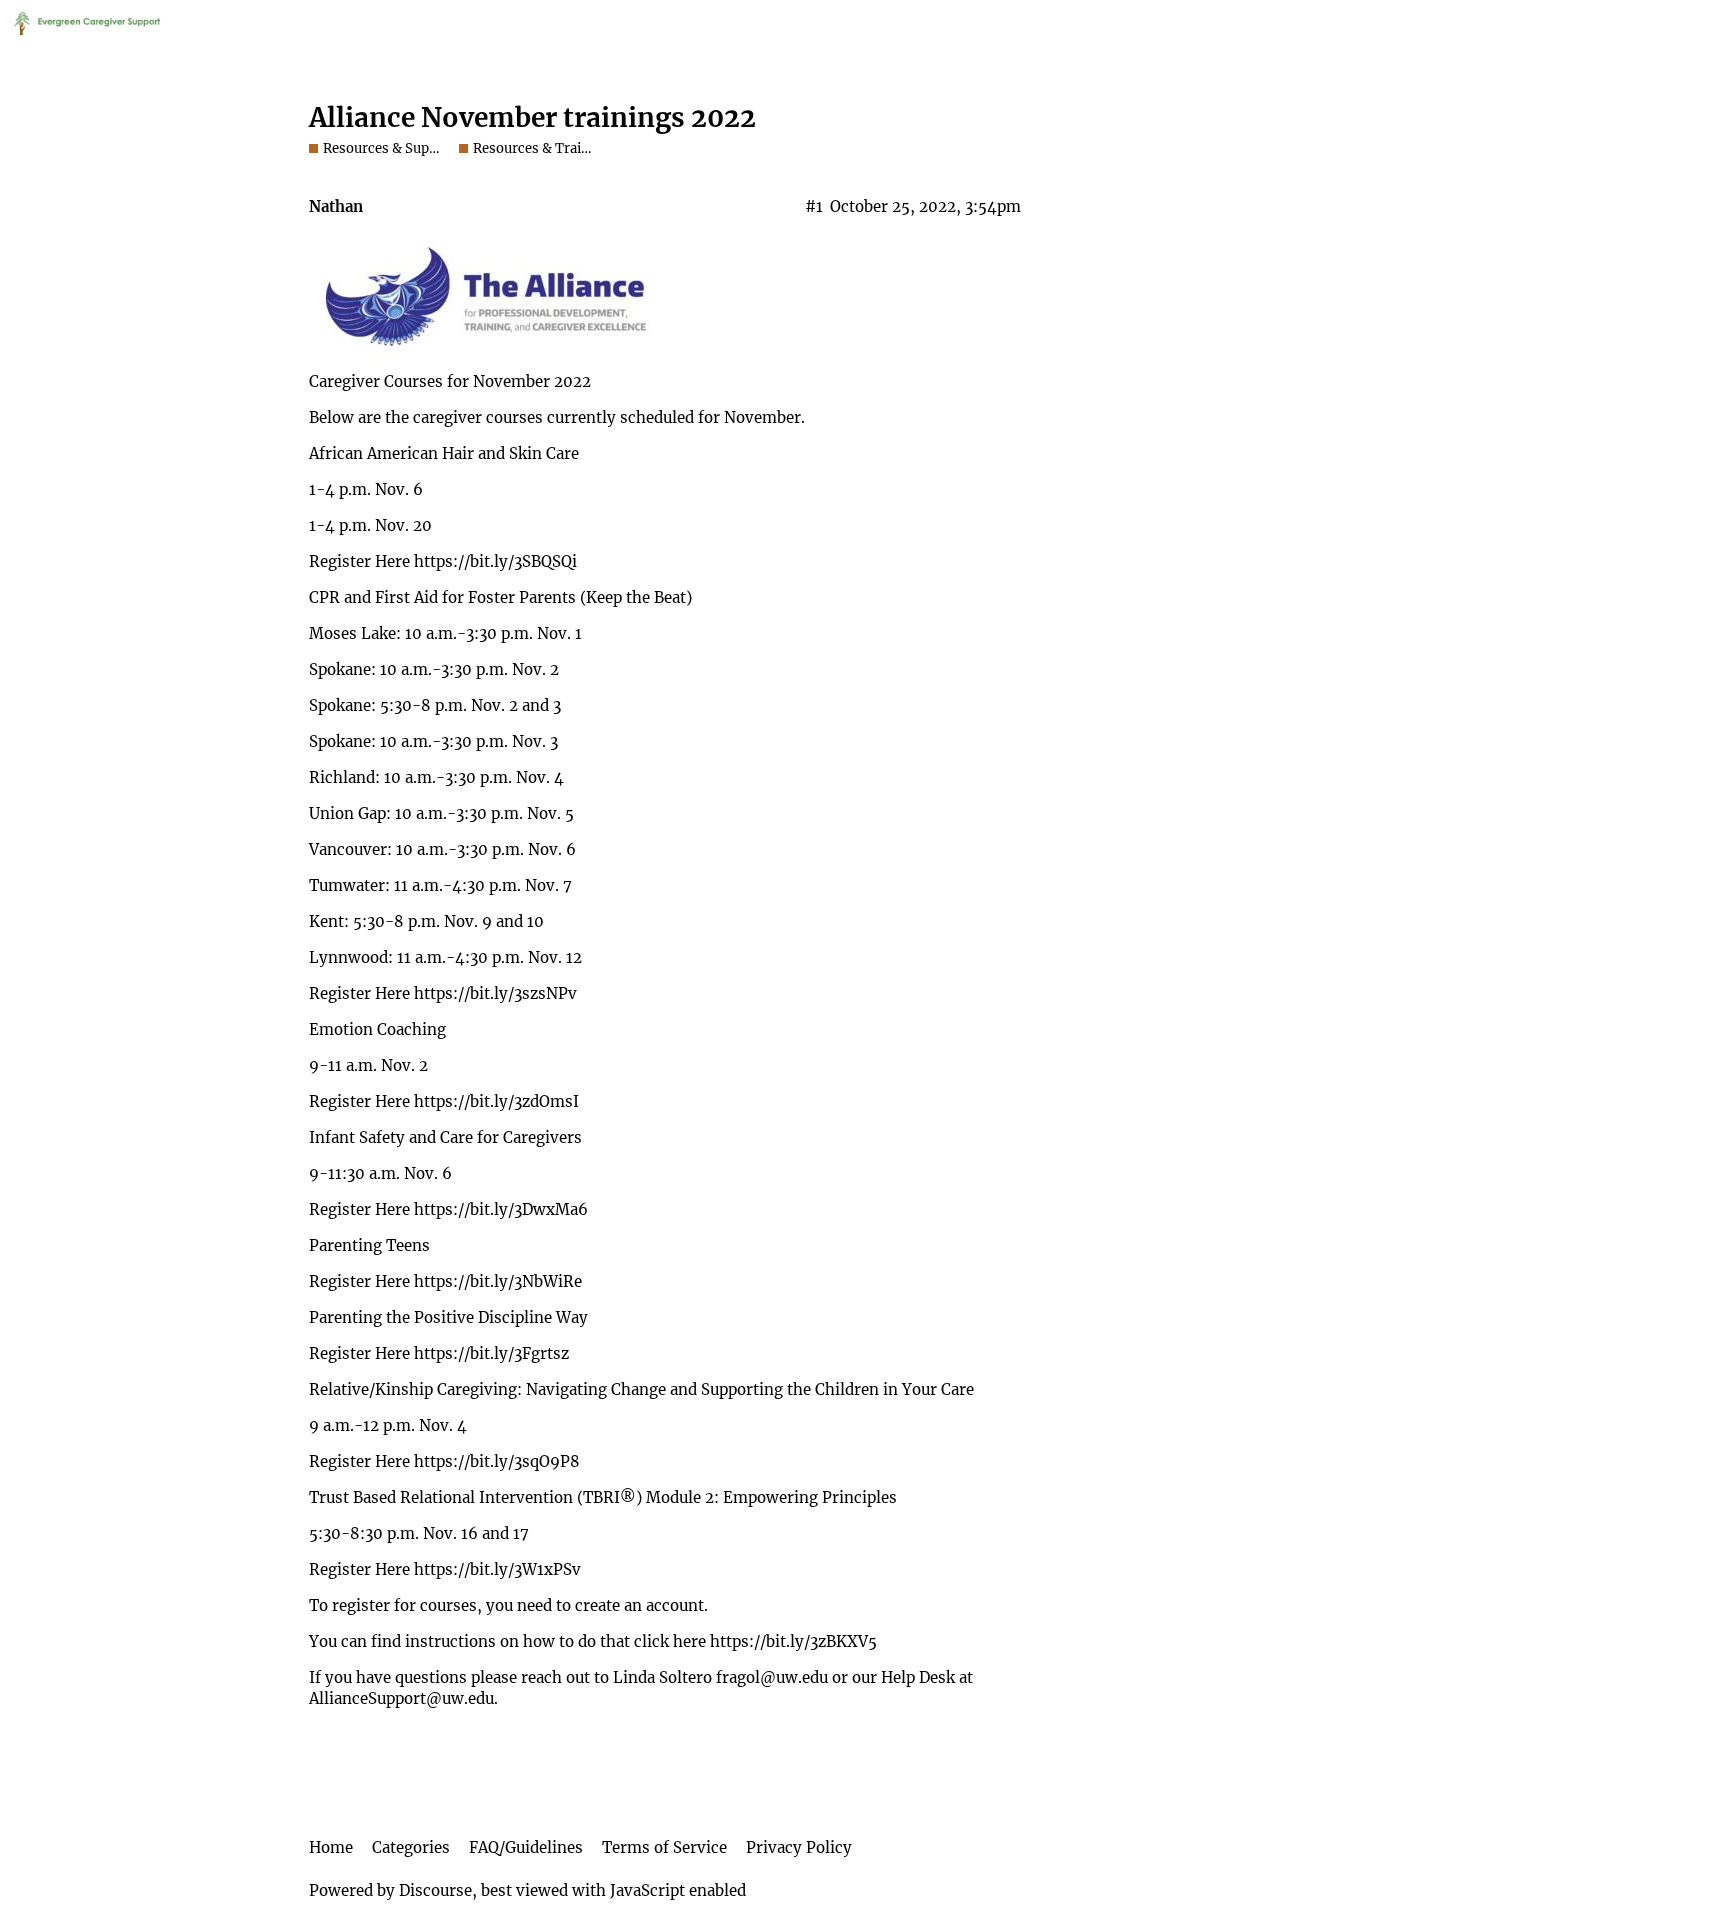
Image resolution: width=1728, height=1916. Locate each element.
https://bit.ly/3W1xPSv (497, 1569)
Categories (411, 1847)
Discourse (435, 1890)
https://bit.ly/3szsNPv (495, 993)
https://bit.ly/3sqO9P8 (497, 1461)
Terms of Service (664, 1847)
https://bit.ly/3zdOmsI (496, 1101)
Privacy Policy (799, 1847)
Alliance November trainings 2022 (532, 117)
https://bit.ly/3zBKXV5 (793, 1641)
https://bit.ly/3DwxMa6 (501, 1209)
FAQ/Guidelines (526, 1847)
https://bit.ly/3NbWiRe (498, 1281)
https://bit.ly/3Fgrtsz (491, 1353)
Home (331, 1847)
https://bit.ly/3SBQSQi (495, 561)
